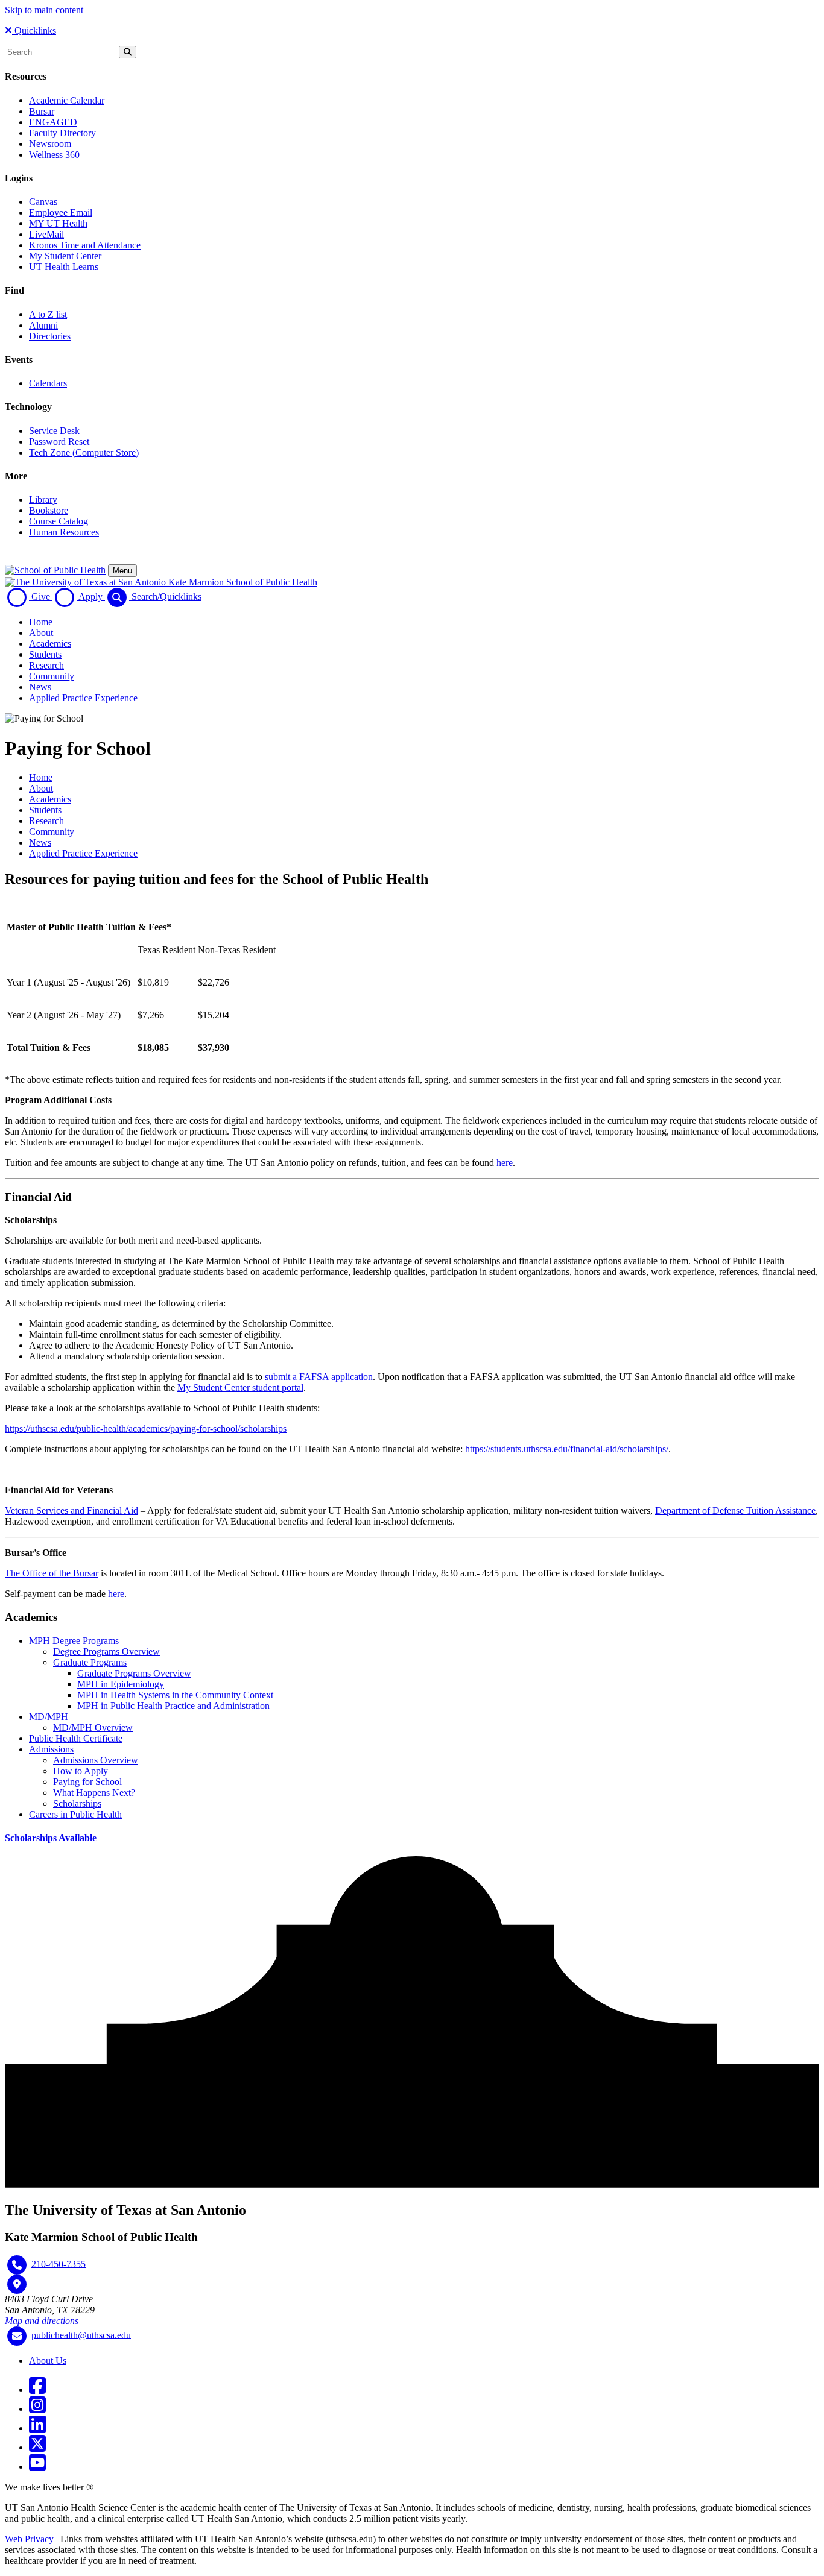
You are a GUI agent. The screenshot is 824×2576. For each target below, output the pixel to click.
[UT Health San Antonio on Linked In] (37, 2428)
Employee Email (61, 213)
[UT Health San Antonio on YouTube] (37, 2467)
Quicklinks (34, 30)
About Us (48, 2360)
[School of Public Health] (55, 570)
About (41, 633)
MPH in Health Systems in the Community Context (175, 1695)
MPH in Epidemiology (121, 1684)
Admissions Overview (96, 1760)
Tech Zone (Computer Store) (84, 452)
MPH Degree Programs (74, 1641)
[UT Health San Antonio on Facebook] (37, 2389)
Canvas (43, 202)
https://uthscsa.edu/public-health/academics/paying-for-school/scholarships (146, 1428)
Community (52, 676)
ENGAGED (53, 122)
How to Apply (81, 1771)
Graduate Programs (90, 1662)
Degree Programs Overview (106, 1652)
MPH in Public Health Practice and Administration (173, 1706)
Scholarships (77, 1803)
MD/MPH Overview (93, 1727)
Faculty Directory (62, 133)
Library (43, 499)
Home (41, 622)
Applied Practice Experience (83, 698)
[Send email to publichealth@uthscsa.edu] (17, 2336)
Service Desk (54, 431)
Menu (122, 571)
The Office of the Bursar (52, 1573)
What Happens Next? (94, 1793)
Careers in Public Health (75, 1814)
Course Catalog (59, 521)
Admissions (51, 1749)
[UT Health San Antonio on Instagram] (37, 2409)
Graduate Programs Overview (134, 1673)
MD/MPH (49, 1717)
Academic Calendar (67, 100)
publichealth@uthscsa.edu (81, 2335)
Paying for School (87, 1782)
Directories (50, 336)
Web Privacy (29, 2539)
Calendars (48, 383)
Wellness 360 (54, 155)
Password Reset (59, 442)
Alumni (43, 325)
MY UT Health (58, 223)
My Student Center (65, 256)
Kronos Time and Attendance (85, 245)
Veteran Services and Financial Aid (71, 1510)
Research (46, 665)
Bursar (42, 111)
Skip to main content (44, 10)
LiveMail (46, 234)
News (40, 687)
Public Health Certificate (76, 1738)
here (505, 1163)
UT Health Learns (64, 267)
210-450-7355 (59, 2263)
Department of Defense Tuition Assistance (735, 1510)
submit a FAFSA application (319, 1377)
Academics (50, 644)
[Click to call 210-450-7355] (17, 2265)
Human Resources (64, 532)
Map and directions (42, 2321)
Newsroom (50, 144)
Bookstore (49, 510)
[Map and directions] (17, 2284)
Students (45, 654)
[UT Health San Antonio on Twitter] (37, 2447)
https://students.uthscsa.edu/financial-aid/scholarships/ (567, 1449)
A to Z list (48, 314)
